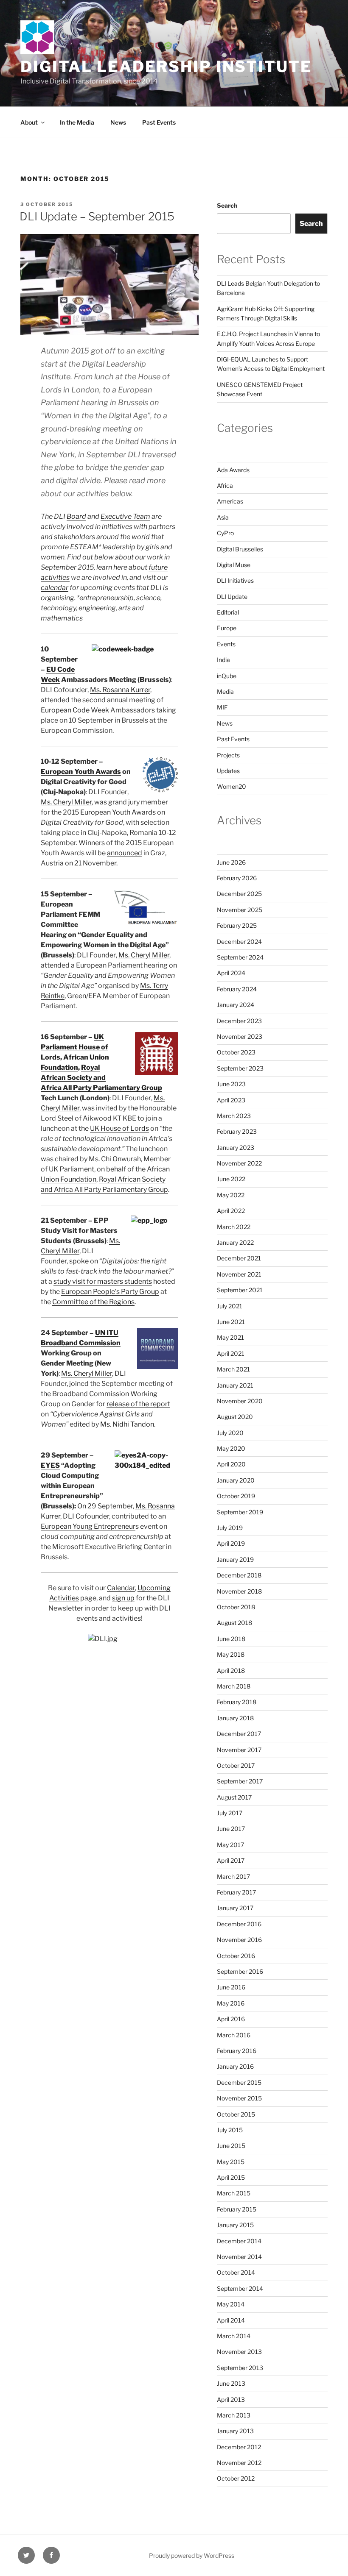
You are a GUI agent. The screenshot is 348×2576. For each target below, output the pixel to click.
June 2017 (231, 1829)
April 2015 (231, 2177)
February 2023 (237, 1131)
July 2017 (230, 1813)
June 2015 (231, 2146)
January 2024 (236, 1005)
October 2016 (236, 1956)
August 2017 (234, 1797)
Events (226, 644)
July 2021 (230, 1306)
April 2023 (231, 1100)
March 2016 (234, 2035)
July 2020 (230, 1433)
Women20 (232, 786)
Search (227, 205)
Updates (228, 771)
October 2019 (236, 1496)
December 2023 (239, 1021)
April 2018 (231, 1671)
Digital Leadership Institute (166, 67)
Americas (230, 501)
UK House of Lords (119, 1128)
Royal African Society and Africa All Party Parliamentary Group (101, 1078)
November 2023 (240, 1036)
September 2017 (240, 1781)
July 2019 (230, 1528)
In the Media (77, 122)
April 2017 (231, 1860)
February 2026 (237, 878)
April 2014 (231, 2320)
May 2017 (230, 1845)
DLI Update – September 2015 (97, 216)
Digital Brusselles (240, 549)
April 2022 (231, 1211)
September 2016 (240, 1971)
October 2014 (236, 2272)
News (118, 122)
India (223, 660)
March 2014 (234, 2336)
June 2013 (231, 2383)
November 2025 (240, 910)
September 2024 (240, 957)
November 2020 (240, 1401)
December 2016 (239, 1924)
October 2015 (236, 2114)
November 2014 (239, 2257)
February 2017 (236, 1892)
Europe (227, 628)
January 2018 (235, 1718)
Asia (223, 517)
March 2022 (234, 1227)
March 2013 (234, 2415)
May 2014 (231, 2304)
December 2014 (239, 2241)
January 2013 (235, 2431)
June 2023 (231, 1084)
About (29, 122)
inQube (227, 676)
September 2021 (240, 1290)
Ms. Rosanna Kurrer (120, 690)
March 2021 (233, 1369)
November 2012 (239, 2463)
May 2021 (230, 1337)
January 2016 (235, 2066)
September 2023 (240, 1068)
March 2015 (234, 2193)
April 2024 (231, 973)
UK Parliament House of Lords (74, 1047)
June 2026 (231, 862)
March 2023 (234, 1116)
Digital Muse (234, 565)
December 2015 (239, 2082)
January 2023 (236, 1148)
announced (125, 853)
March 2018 (234, 1686)
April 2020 (231, 1464)
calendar (55, 588)
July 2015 (230, 2130)
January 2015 (235, 2225)
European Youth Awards (81, 772)
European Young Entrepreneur (88, 1526)
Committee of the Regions (93, 1302)
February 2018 (237, 1702)
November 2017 (239, 1750)
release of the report (138, 1404)
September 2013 (240, 2368)
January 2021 (235, 1385)
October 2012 (236, 2478)
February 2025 (237, 925)
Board (76, 516)
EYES (50, 1465)
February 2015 (237, 2209)
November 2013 (239, 2352)
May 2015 (231, 2162)
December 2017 (239, 1734)
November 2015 (239, 2098)
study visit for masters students (103, 1281)
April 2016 (231, 2019)
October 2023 (236, 1052)
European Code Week (75, 710)
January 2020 (236, 1480)
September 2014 (240, 2288)
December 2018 (239, 1575)
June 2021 (231, 1322)
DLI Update (232, 597)
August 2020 (235, 1417)
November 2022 (239, 1163)
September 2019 (240, 1512)
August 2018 (234, 1623)
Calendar (121, 1588)
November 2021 (239, 1274)
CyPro (225, 533)
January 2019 (235, 1559)
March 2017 (233, 1876)
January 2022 (235, 1242)
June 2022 (231, 1179)
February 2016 (237, 2051)
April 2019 (231, 1543)
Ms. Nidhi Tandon (127, 1424)
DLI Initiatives (235, 580)
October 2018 (236, 1607)
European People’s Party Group (110, 1292)
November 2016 (239, 1940)
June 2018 (231, 1639)
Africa (225, 485)
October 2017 (236, 1765)
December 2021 (239, 1258)
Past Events (159, 122)
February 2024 (237, 989)
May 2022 (231, 1195)
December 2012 (239, 2447)
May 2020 (231, 1448)
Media (225, 691)
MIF (222, 707)
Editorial (228, 612)
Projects (228, 755)
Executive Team (125, 516)
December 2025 (239, 894)
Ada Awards (233, 470)
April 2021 (231, 1353)
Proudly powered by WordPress (192, 2555)
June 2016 (231, 1987)
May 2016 (231, 2003)
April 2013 (231, 2399)
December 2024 (239, 942)
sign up (123, 1598)
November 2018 (239, 1591)
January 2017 (235, 1908)
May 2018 (231, 1654)
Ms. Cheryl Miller (66, 802)
